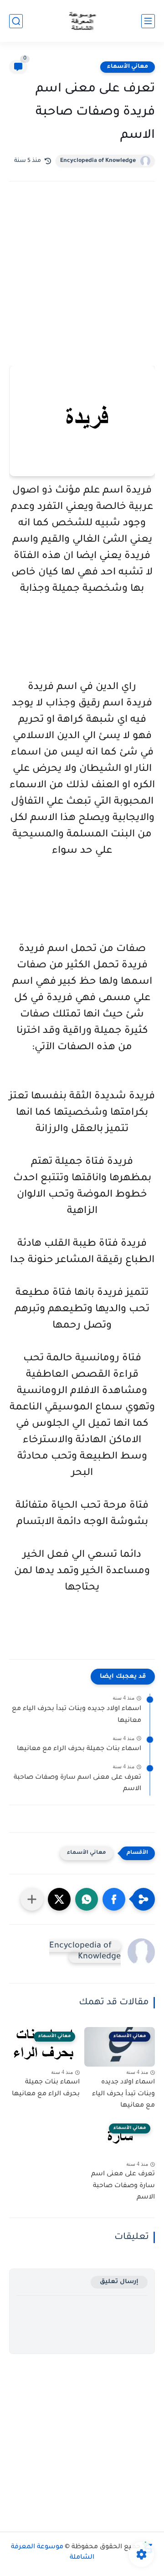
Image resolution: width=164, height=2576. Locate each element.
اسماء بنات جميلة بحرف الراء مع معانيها (79, 1749)
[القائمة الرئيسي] (148, 21)
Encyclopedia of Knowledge (98, 161)
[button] (114, 1899)
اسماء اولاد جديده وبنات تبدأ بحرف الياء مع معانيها (77, 1715)
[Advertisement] (82, 286)
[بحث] (16, 21)
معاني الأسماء (128, 67)
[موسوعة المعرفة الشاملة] (82, 21)
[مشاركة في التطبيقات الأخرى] (32, 1899)
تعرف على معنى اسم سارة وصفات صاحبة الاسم (77, 1784)
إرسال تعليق (119, 2282)
